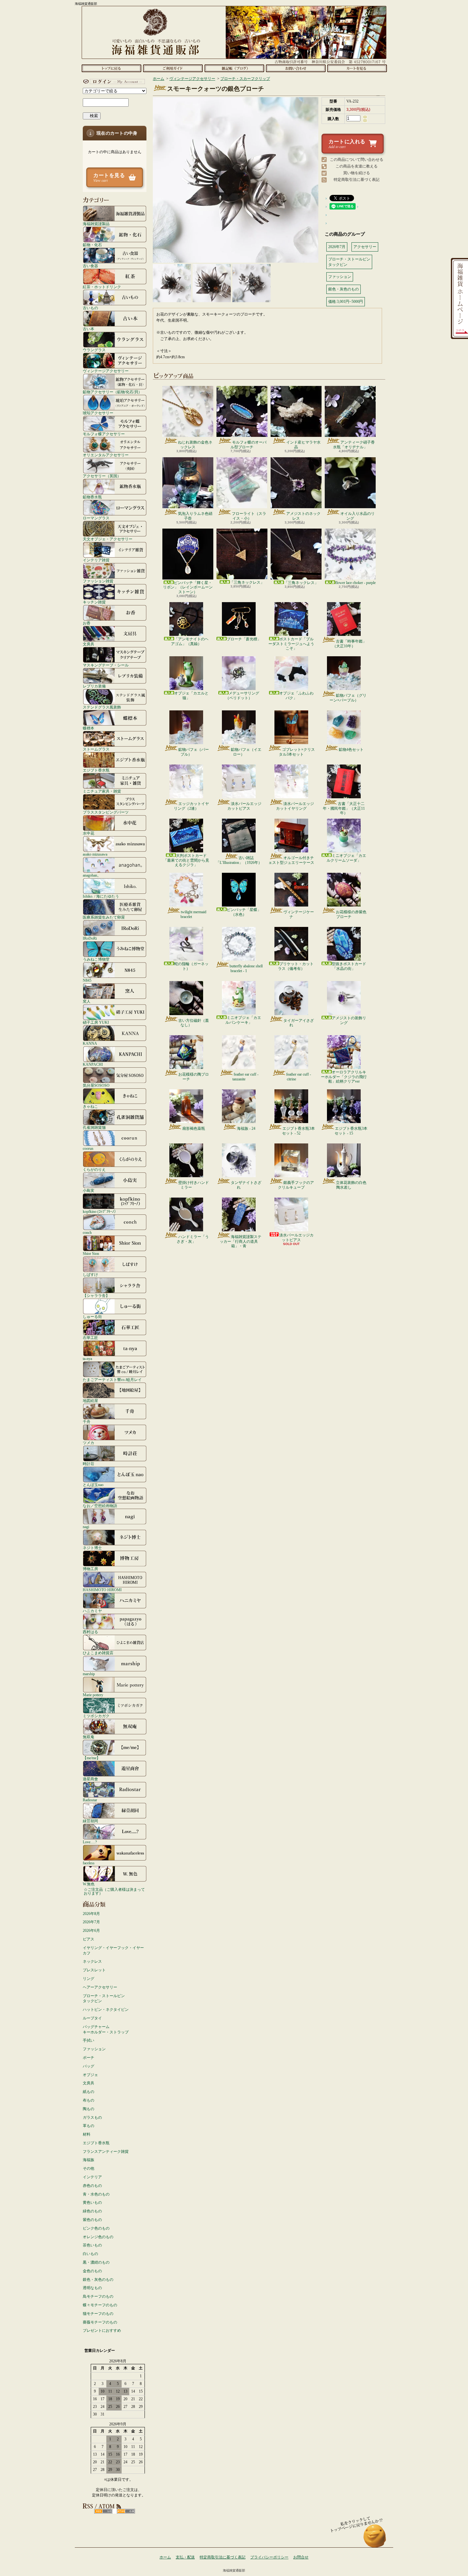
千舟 (87, 1422)
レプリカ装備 (94, 686)
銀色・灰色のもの (98, 2280)
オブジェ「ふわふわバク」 (296, 695)
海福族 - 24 (246, 1128)
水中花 (89, 833)
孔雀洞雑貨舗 (94, 1127)
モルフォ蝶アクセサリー (104, 434)
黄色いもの (92, 2202)
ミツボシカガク (96, 1716)
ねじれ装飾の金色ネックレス (195, 445)
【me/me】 (92, 1758)
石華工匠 (90, 1338)
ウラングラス (94, 350)
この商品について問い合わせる (357, 160)
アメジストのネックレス (303, 516)
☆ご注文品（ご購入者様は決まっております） (114, 1891)
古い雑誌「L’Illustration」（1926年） (239, 860)
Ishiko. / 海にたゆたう (101, 896)
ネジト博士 (92, 1548)
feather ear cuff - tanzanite (245, 1077)
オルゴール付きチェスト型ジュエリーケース (291, 860)
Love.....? (90, 1842)
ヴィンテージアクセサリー (106, 371)
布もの (89, 2100)
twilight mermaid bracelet (193, 914)
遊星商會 (90, 1779)
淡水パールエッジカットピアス (244, 806)
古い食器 (90, 266)
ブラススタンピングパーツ (106, 812)
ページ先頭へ (375, 2539)
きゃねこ (90, 1106)
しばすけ (90, 1274)
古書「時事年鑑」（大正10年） (349, 644)
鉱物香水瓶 (92, 497)
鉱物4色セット (351, 750)
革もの (89, 2126)
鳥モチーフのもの (98, 2296)
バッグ (89, 2066)
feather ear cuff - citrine (299, 1077)
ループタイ (92, 2018)
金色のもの (92, 2271)
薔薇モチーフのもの (100, 2322)
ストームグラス (96, 749)
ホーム (111, 68)
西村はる (90, 1632)
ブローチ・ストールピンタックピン (104, 1999)
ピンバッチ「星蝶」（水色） (244, 912)
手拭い (89, 2040)
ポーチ (89, 2058)
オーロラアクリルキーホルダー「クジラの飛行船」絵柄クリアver (344, 1077)
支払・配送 (185, 2557)
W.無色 (89, 1884)
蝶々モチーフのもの (100, 2305)
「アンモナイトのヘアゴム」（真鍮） (190, 641)
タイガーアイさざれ (299, 1023)
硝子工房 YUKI (96, 1022)
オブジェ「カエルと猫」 (191, 695)
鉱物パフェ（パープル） (194, 752)
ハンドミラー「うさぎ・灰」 (193, 1239)
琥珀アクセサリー (98, 413)
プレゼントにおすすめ (102, 2330)
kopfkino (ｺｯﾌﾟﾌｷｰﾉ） (100, 1211)
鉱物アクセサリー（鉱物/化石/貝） (112, 392)
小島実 (89, 1190)
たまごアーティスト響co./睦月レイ (112, 1380)
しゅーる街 (92, 1316)
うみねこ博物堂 (96, 959)
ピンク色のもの (96, 2228)
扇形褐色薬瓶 (194, 1128)
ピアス (89, 1939)
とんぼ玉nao (93, 1485)
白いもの (90, 2254)
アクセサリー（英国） (102, 476)
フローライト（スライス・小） (249, 516)
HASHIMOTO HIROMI (102, 1590)
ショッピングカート (357, 68)
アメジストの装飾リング (349, 1020)
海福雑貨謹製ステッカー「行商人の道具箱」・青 (241, 1241)
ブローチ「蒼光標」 (244, 639)
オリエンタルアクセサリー (106, 455)
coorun (88, 1148)
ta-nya (87, 1359)
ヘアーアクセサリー (100, 1987)
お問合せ (296, 68)
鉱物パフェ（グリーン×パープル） (348, 698)
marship (89, 1674)
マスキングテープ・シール (106, 665)
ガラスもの (92, 2117)
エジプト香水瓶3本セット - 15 (351, 1131)
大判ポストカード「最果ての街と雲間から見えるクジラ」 (186, 860)
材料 (87, 2134)
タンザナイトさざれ (246, 1185)
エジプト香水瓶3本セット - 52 (298, 1131)
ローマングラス (96, 518)
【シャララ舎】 (96, 1295)
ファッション (94, 2049)
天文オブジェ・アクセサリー (108, 539)
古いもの (90, 308)
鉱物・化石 (92, 245)
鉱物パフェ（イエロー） (246, 752)
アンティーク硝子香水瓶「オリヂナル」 (354, 445)
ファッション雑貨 (98, 581)
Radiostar (90, 1800)
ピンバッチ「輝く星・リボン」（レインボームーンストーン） (188, 587)
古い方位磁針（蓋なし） (194, 1023)
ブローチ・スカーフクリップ (245, 79)
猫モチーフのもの (98, 2314)
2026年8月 (91, 1914)
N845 (87, 980)
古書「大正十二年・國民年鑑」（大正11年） (344, 808)
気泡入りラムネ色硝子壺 (195, 516)
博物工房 (90, 1569)
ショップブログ (234, 68)
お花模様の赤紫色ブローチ (351, 914)
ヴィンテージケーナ (299, 914)
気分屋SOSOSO (96, 1085)
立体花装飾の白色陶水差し (351, 1185)
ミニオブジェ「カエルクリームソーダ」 (346, 858)
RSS (103, 2511)
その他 (89, 2168)
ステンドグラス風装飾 (102, 707)
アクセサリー (365, 247)
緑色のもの (92, 2211)
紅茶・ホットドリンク (102, 287)
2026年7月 (91, 1922)
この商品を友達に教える (357, 166)
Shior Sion (91, 1253)
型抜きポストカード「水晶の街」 (349, 966)
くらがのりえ (94, 1169)
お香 (87, 623)
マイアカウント (113, 82)
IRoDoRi (90, 938)
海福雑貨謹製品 (96, 224)
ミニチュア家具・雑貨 (102, 791)
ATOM (126, 2511)
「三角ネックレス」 (247, 582)
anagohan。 (92, 875)
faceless (89, 1863)
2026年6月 (91, 1931)
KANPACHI (93, 1064)
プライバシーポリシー (269, 2557)
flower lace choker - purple (355, 583)
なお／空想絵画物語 (100, 1506)
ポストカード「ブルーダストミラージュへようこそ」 (291, 644)
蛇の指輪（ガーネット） (191, 966)
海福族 (89, 2160)
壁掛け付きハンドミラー (194, 1185)
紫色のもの (92, 2220)
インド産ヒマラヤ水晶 (303, 445)
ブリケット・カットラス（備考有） (296, 966)
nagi (86, 1527)
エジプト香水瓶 (96, 770)
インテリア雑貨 (96, 560)
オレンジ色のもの (98, 2237)
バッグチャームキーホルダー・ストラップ (106, 2029)
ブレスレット (94, 1970)
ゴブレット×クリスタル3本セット (297, 752)
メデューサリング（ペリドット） (242, 695)
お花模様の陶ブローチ (194, 1077)
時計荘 (89, 1464)
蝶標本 (89, 728)
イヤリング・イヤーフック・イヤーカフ (113, 1950)
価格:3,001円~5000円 (346, 302)
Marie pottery (93, 1695)
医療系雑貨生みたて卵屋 (104, 917)
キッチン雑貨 (94, 602)
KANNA (90, 1043)
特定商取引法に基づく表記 (357, 180)
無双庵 (89, 1737)
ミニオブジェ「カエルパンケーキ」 (243, 1020)
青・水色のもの (96, 2194)
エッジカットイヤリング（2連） (191, 806)
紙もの (89, 2092)
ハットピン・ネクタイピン (106, 2010)
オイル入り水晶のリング (358, 516)
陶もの (89, 2109)
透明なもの (92, 2288)
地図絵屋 (90, 1401)
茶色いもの (92, 2245)
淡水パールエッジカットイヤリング (295, 806)
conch (87, 1232)
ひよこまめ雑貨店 (98, 1653)
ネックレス (92, 1961)
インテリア (92, 2177)
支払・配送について (173, 68)
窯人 (87, 1001)
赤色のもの (92, 2186)
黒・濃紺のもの (96, 2262)
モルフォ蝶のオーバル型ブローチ (248, 445)
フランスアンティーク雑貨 (106, 2152)
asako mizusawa (95, 854)
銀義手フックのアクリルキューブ (296, 1185)
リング (89, 1979)
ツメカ (89, 1443)
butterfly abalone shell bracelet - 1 (246, 968)
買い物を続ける (357, 173)
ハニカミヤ (92, 1611)
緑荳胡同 (90, 1821)
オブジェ (90, 2075)
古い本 (89, 329)
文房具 (89, 644)
